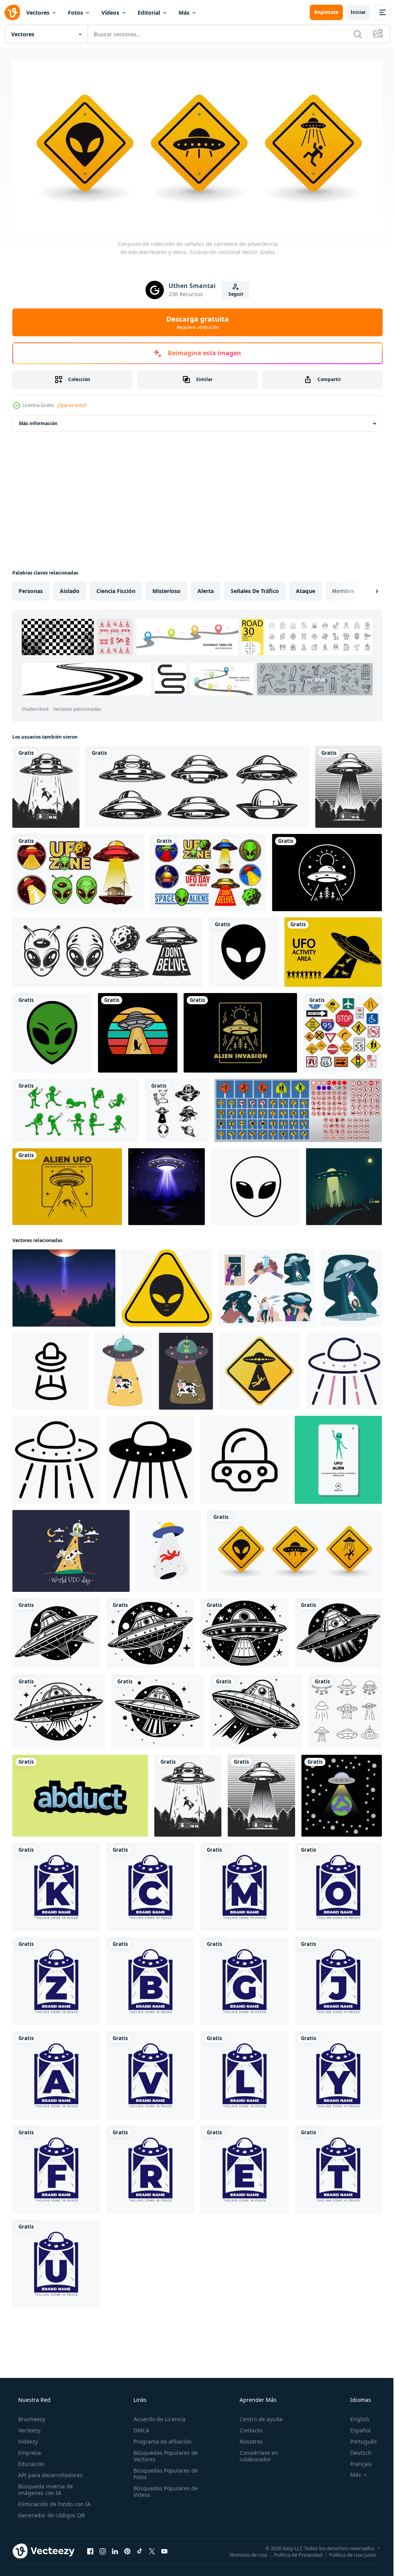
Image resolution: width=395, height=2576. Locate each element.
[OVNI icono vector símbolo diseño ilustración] (245, 1457)
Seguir (233, 291)
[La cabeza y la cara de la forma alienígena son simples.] (255, 1184)
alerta (206, 588)
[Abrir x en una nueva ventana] (152, 2548)
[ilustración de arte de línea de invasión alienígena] (240, 1030)
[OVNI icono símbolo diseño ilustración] (51, 1368)
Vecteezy (29, 2428)
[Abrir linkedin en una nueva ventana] (115, 2548)
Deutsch (356, 2450)
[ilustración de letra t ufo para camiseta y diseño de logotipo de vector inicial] (338, 2167)
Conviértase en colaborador (255, 2453)
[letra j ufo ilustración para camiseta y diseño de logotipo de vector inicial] (338, 1978)
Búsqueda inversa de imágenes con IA (45, 2487)
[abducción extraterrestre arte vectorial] (64, 1285)
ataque (306, 588)
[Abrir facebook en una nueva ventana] (90, 2548)
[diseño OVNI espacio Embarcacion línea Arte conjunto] (345, 1709)
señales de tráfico (255, 588)
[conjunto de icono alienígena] (177, 1108)
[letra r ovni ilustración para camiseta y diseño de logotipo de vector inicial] (150, 2167)
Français (356, 2461)
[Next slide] (365, 588)
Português (359, 2439)
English (355, 2416)
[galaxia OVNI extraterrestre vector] (338, 1457)
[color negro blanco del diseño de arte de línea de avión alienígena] (327, 870)
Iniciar (352, 12)
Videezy (27, 2439)
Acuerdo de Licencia (157, 2416)
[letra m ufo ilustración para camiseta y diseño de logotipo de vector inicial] (245, 1884)
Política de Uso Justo (347, 2552)
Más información (38, 421)
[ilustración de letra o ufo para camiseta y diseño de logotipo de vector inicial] (338, 1884)
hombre (343, 588)
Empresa (29, 2450)
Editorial (149, 13)
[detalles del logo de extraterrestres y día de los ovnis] (107, 949)
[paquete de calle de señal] (343, 1030)
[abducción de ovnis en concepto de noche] (344, 1184)
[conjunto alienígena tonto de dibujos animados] (76, 1108)
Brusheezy (31, 2416)
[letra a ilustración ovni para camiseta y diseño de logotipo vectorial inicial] (56, 2073)
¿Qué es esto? (72, 402)
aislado (70, 588)
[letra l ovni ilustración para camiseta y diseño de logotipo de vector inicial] (245, 2073)
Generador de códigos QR (51, 2512)
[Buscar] (352, 34)
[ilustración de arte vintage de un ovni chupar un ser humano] (67, 1184)
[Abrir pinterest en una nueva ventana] (127, 2548)
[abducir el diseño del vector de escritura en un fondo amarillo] (80, 1793)
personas (31, 588)
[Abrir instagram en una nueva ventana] (103, 2548)
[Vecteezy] (12, 12)
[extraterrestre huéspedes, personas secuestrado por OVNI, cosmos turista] (267, 1285)
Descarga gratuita (195, 320)
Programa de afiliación (160, 2439)
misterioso (166, 588)
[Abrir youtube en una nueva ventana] (164, 2548)
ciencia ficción (116, 588)
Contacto (247, 2428)
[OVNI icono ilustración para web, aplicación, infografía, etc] (344, 1368)
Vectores (38, 13)
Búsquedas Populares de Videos (163, 2489)
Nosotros (247, 2439)
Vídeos (110, 13)
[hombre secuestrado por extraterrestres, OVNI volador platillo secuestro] (351, 1285)
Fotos (75, 13)
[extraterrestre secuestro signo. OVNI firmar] (260, 1368)
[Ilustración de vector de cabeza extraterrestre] (243, 949)
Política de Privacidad (292, 2552)
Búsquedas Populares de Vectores (163, 2453)
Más (184, 13)
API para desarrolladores (50, 2472)
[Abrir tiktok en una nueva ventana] (140, 2548)
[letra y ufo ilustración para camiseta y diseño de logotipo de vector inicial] (338, 2073)
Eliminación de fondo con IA (54, 2501)
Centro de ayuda (257, 2416)
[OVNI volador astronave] (56, 1630)
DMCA (139, 2428)
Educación (31, 2461)
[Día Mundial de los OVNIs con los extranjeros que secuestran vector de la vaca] (71, 1548)
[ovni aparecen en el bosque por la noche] (166, 1184)
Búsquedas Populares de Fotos (163, 2471)
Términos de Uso (242, 2552)
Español (355, 2428)
